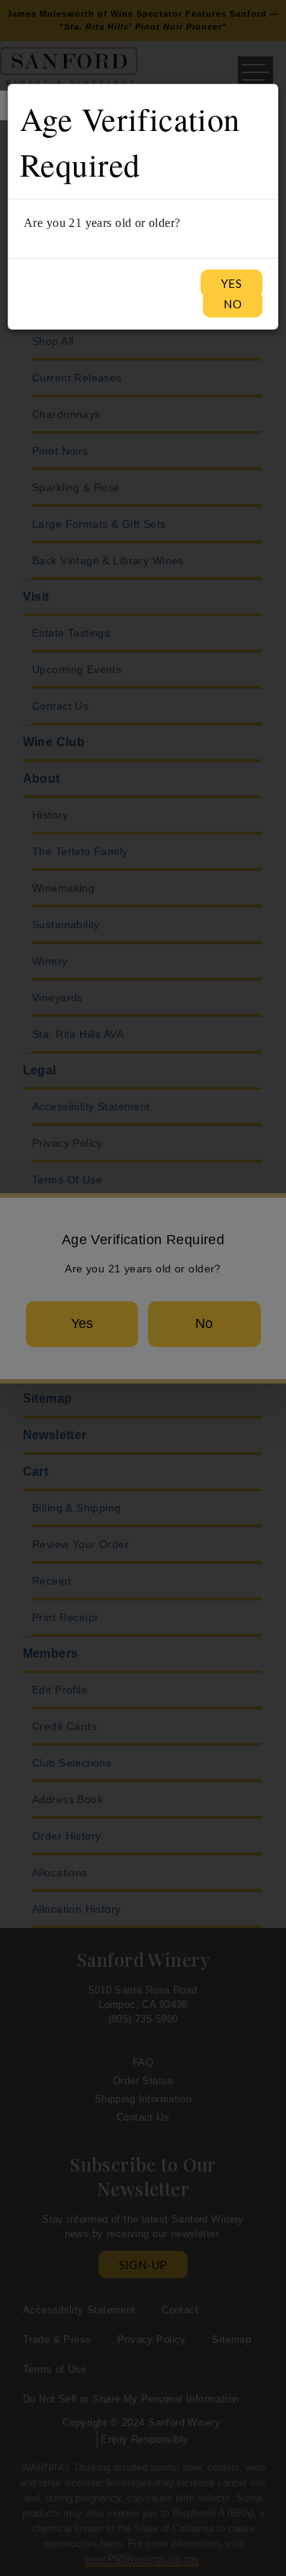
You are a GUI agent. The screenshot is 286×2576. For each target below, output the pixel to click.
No (233, 304)
